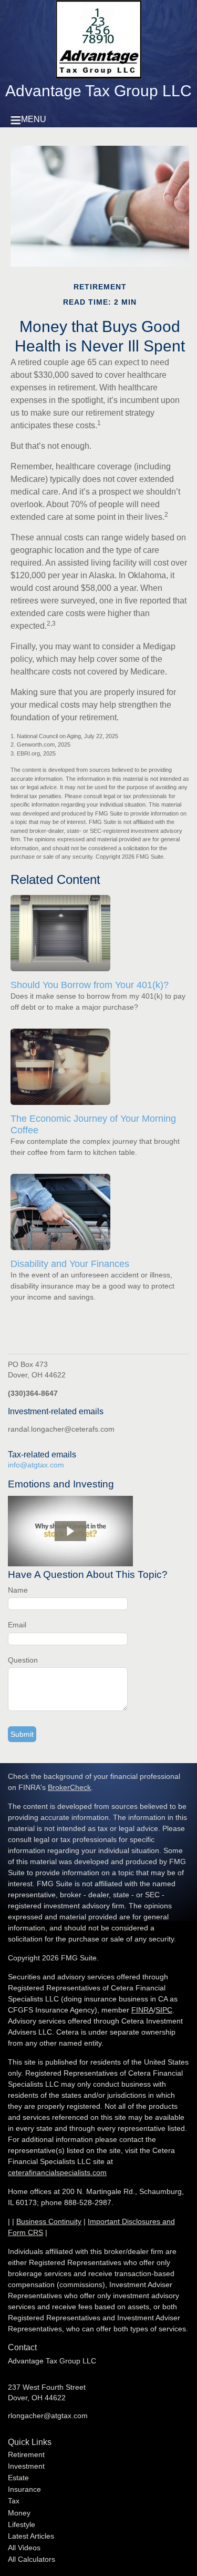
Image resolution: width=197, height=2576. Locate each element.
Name (18, 1590)
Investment (26, 2466)
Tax (14, 2501)
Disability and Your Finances (70, 1264)
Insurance (24, 2489)
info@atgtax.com (36, 1465)
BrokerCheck (69, 1787)
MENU (34, 119)
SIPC (164, 2010)
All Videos (24, 2548)
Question (23, 1660)
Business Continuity (49, 2221)
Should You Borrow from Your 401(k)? (90, 985)
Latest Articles (31, 2536)
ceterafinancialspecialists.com (57, 2172)
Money (19, 2513)
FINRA (142, 2010)
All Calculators (32, 2559)
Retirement (26, 2454)
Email (17, 1625)
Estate (18, 2478)
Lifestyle (22, 2524)
